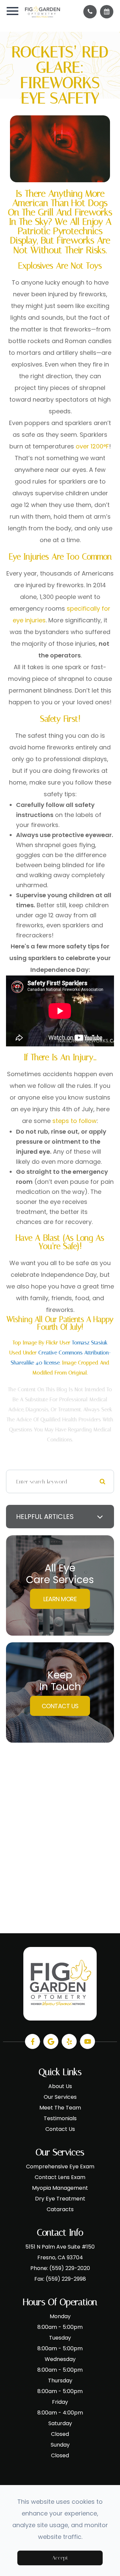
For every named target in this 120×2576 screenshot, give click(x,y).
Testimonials (60, 2118)
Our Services (60, 2097)
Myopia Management (60, 2188)
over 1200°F (92, 446)
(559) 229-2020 (70, 2268)
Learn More (60, 1599)
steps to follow (74, 1121)
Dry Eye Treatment (60, 2199)
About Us (60, 2086)
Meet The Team (60, 2108)
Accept (60, 2558)
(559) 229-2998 (66, 2279)
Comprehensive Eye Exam (60, 2167)
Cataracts (60, 2209)
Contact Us (60, 1706)
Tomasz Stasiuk (90, 1343)
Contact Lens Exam (60, 2177)
